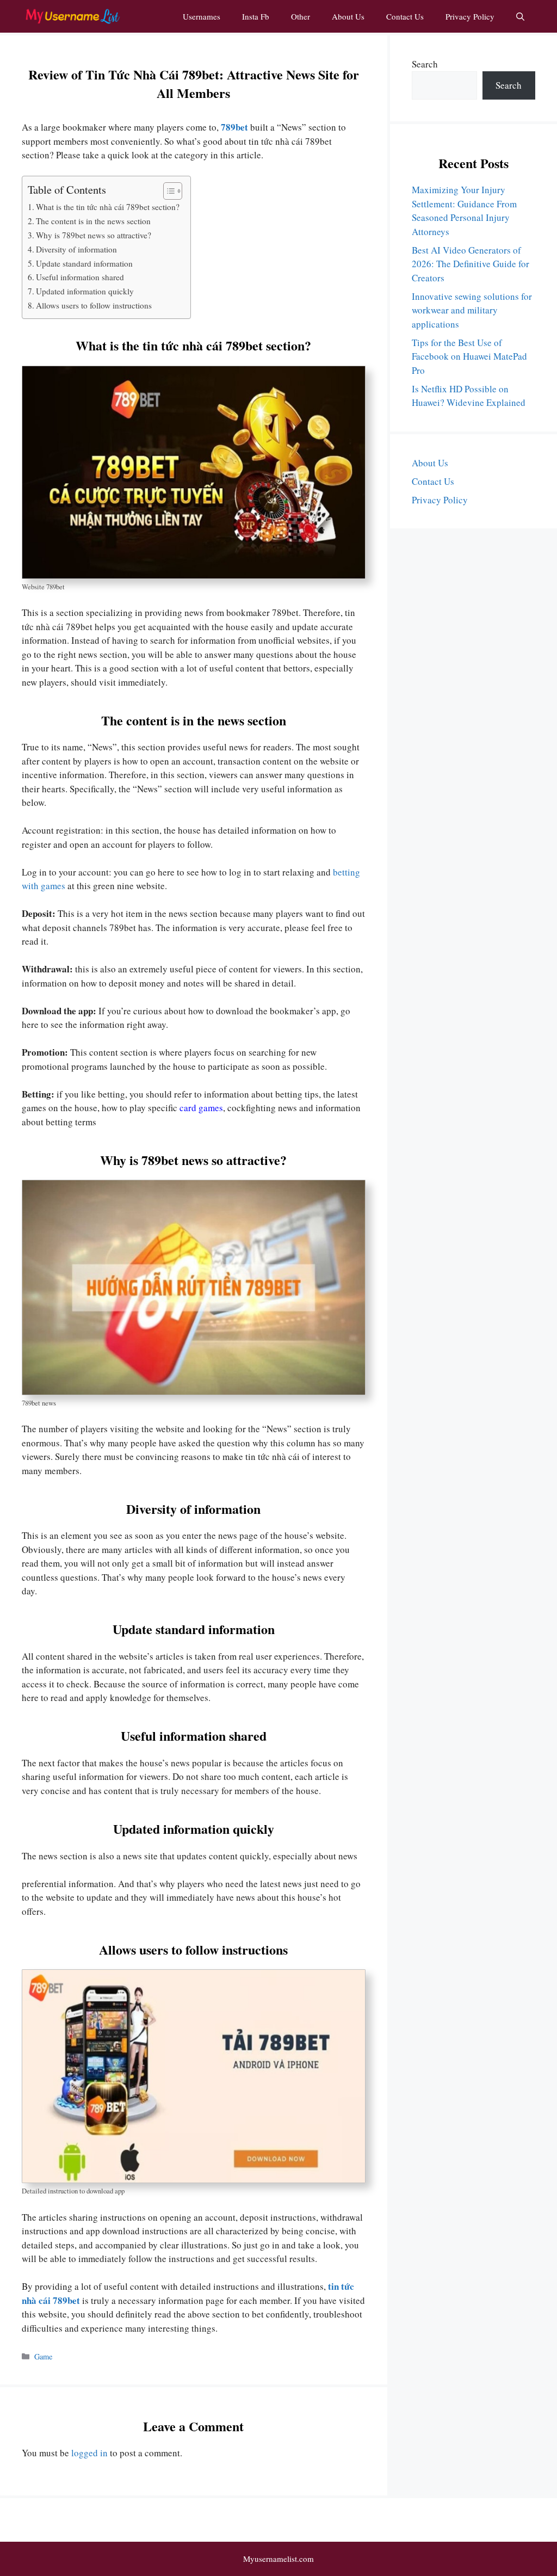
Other (301, 16)
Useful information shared (80, 277)
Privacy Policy (470, 16)
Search (425, 64)
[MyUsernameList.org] (72, 16)
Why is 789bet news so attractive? (94, 235)
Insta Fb (256, 16)
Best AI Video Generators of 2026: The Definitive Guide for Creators (471, 264)
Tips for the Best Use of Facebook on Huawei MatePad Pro (469, 356)
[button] (520, 16)
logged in (89, 2453)
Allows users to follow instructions (94, 305)
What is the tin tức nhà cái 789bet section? (108, 207)
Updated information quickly (85, 291)
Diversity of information (76, 249)
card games (201, 1108)
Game (43, 2356)
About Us (348, 16)
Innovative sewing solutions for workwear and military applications (472, 310)
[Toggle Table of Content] (167, 191)
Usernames (202, 16)
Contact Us (405, 16)
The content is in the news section (93, 221)
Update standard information (84, 263)
